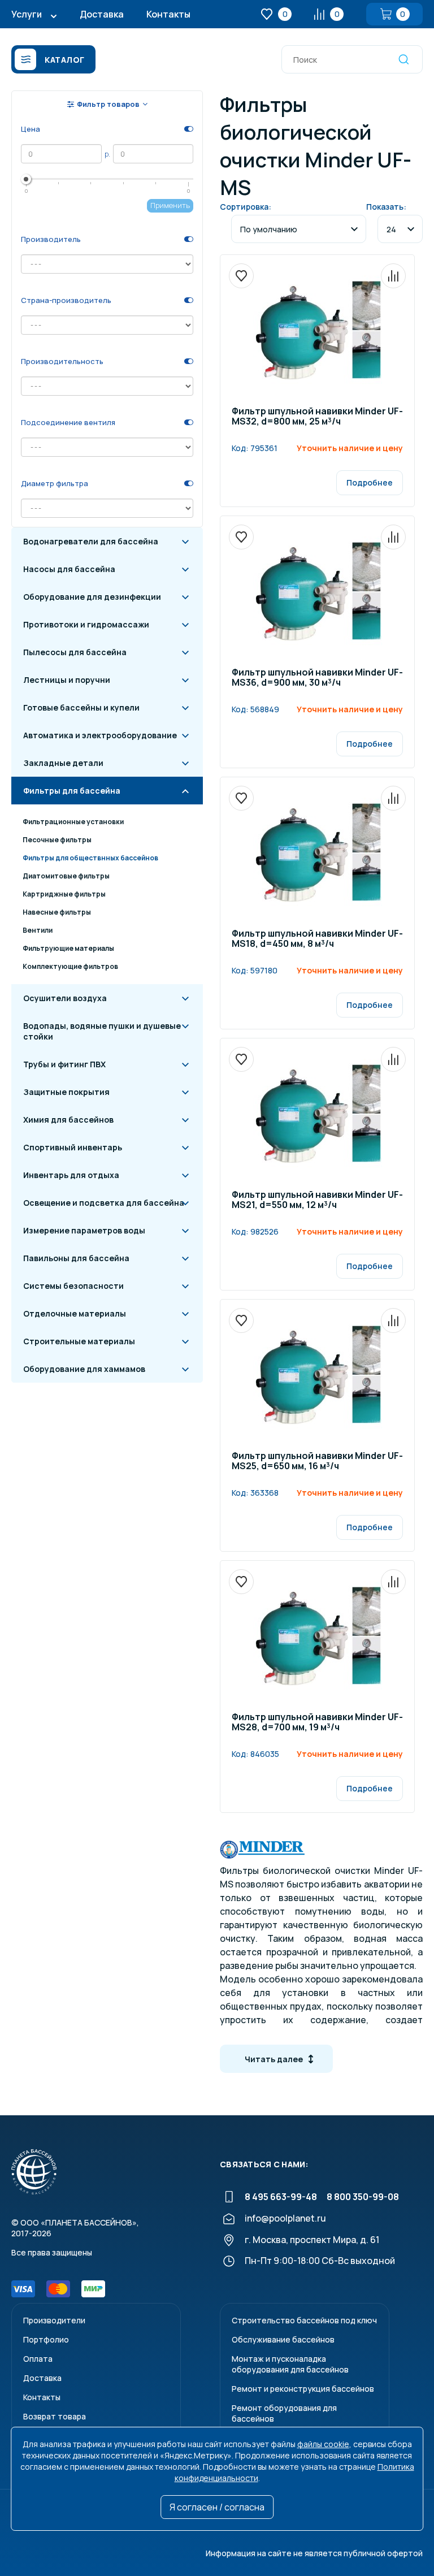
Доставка (102, 14)
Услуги (27, 14)
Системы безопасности (73, 1286)
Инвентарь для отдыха (71, 1175)
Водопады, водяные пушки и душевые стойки (102, 1031)
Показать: (386, 207)
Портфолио (46, 2339)
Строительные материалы (79, 1341)
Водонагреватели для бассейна (91, 541)
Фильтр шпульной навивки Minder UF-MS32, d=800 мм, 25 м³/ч (317, 417)
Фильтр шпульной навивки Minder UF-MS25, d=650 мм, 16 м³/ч (317, 1462)
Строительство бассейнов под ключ (304, 2320)
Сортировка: (246, 207)
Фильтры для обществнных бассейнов (90, 858)
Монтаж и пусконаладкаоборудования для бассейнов (290, 2364)
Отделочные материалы (75, 1313)
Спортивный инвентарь (73, 1147)
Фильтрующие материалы (68, 948)
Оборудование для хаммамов (84, 1369)
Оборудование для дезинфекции (92, 597)
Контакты (168, 14)
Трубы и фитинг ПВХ (64, 1064)
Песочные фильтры (57, 840)
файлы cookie (323, 2444)
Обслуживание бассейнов (283, 2339)
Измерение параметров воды (84, 1230)
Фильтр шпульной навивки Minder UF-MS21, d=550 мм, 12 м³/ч (317, 1200)
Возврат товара (55, 2416)
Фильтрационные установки (73, 822)
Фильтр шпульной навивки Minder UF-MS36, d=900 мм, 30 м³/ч (317, 678)
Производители (54, 2320)
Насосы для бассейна (69, 569)
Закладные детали (63, 763)
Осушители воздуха (65, 998)
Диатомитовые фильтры (66, 876)
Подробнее (370, 482)
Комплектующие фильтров (70, 966)
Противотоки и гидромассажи (86, 624)
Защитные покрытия (66, 1092)
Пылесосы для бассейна (75, 652)
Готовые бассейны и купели (81, 707)
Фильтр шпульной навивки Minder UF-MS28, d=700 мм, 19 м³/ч (317, 1723)
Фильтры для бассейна (72, 791)
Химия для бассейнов (68, 1120)
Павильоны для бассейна (76, 1258)
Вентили (38, 930)
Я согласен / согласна (217, 2507)
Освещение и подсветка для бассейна (104, 1203)
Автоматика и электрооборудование (100, 735)
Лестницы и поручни (67, 680)
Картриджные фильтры (64, 894)
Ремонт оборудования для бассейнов (284, 2413)
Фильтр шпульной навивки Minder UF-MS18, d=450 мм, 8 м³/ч (317, 939)
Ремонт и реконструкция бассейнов (303, 2389)
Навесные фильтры (57, 912)
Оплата (38, 2359)
